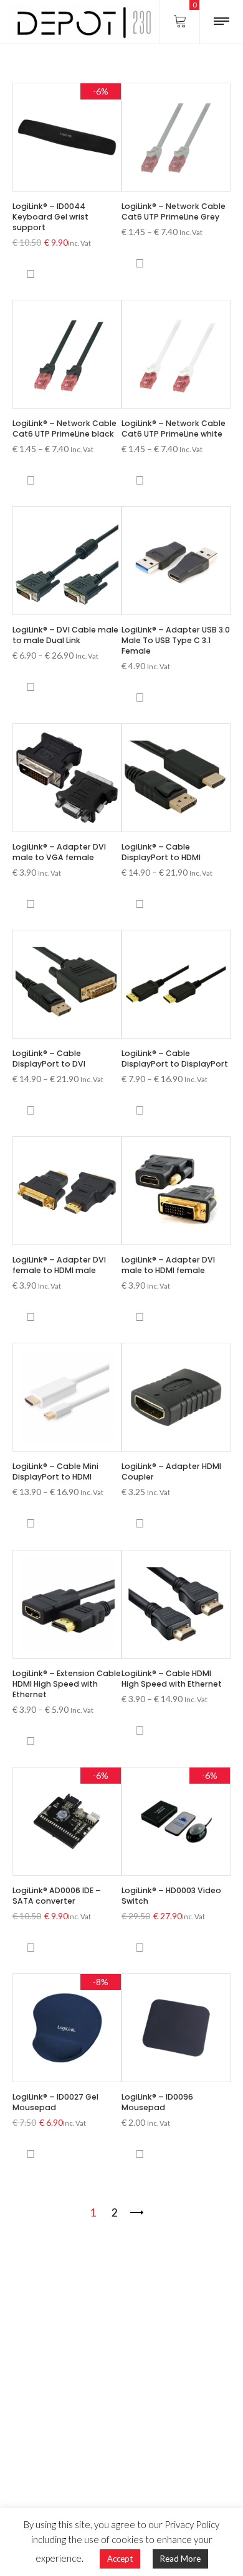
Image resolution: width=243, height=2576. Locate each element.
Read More (180, 2559)
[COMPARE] (31, 274)
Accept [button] (120, 2559)
